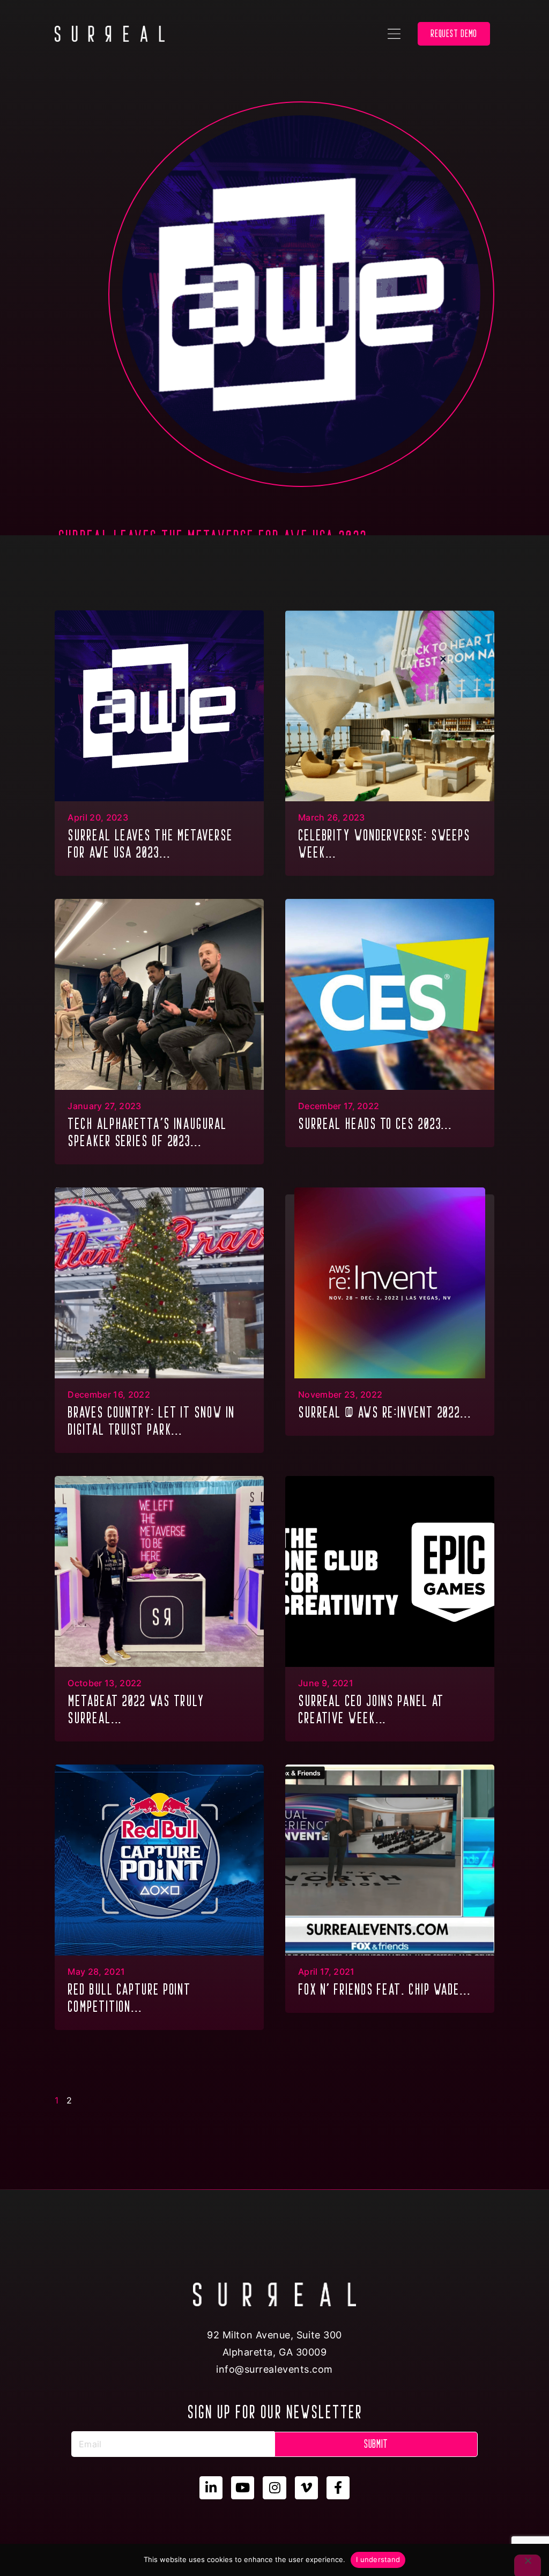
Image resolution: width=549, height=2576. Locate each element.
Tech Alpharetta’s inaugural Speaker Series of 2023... (147, 1132)
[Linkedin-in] (211, 2488)
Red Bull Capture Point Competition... (129, 1998)
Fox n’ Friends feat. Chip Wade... (384, 1989)
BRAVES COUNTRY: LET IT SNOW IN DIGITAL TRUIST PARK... (151, 1421)
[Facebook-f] (338, 2488)
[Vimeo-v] (306, 2488)
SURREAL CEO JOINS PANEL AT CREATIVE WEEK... (371, 1709)
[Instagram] (274, 2488)
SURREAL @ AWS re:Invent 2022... (385, 1412)
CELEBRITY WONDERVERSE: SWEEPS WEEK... (384, 844)
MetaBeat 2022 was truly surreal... (136, 1709)
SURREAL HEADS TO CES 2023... (375, 1124)
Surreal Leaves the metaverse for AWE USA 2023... (150, 844)
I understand (378, 2559)
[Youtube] (243, 2488)
